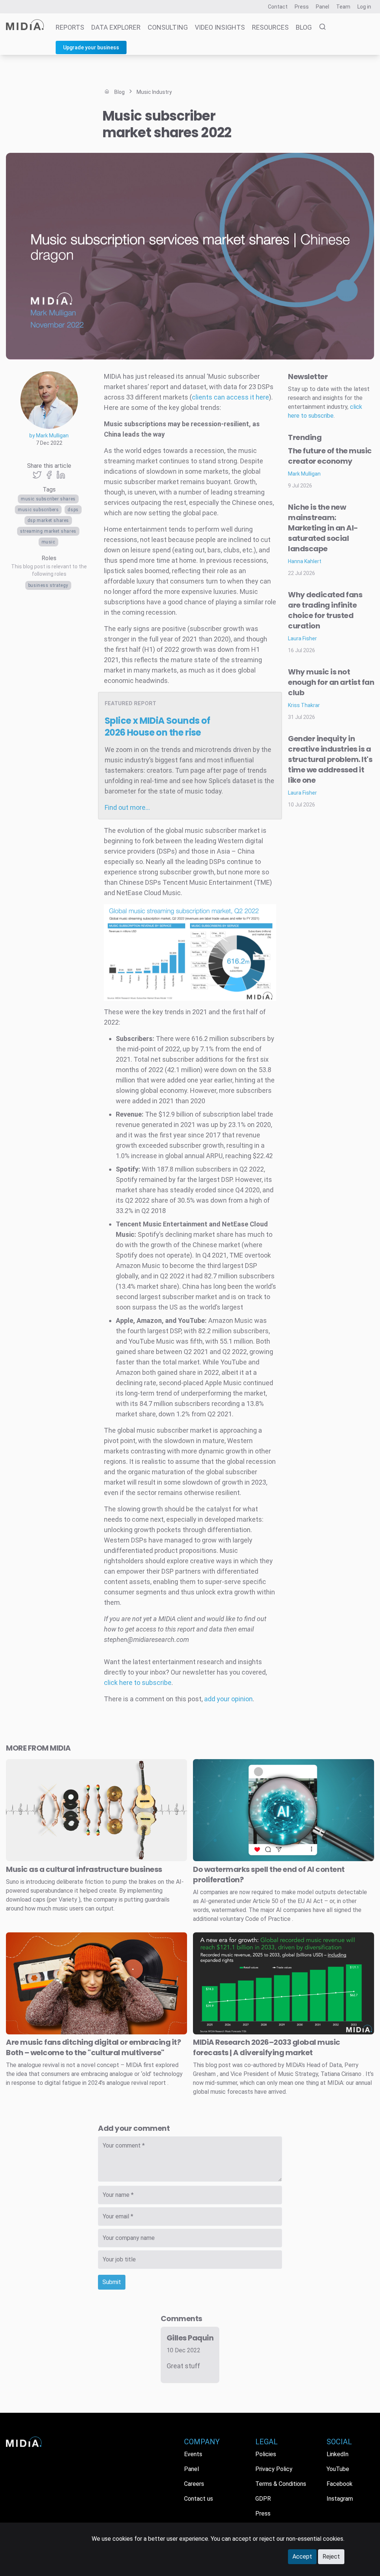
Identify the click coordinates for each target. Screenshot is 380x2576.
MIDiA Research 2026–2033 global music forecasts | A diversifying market (267, 2047)
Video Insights (220, 27)
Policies (266, 2454)
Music (48, 542)
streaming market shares (48, 531)
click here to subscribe (138, 1683)
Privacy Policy (274, 2469)
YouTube (338, 2469)
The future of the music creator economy (330, 456)
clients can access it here (230, 397)
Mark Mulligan (304, 474)
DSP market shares (48, 520)
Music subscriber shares (48, 499)
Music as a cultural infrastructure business (84, 1869)
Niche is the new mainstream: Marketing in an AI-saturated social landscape (323, 528)
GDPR (263, 2499)
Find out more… (127, 807)
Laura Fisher (302, 638)
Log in (364, 7)
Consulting (168, 27)
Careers (194, 2484)
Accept (302, 2557)
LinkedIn (338, 2454)
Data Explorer (116, 27)
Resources (270, 27)
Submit (112, 2282)
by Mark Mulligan (49, 436)
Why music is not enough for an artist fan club (331, 682)
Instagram (340, 2499)
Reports (70, 27)
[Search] (320, 27)
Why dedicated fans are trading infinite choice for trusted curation (325, 610)
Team (343, 7)
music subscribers (38, 510)
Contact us (199, 2499)
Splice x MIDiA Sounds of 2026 (158, 727)
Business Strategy (48, 585)
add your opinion (228, 1699)
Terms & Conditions (281, 2484)
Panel (322, 7)
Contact (278, 7)
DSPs (73, 510)
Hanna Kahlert (305, 561)
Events (193, 2454)
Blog (304, 27)
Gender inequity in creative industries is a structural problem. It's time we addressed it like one (330, 759)
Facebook (340, 2484)
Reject (331, 2557)
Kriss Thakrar (304, 705)
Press (302, 7)
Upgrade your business (91, 47)
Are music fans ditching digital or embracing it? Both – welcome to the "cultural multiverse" (93, 2047)
